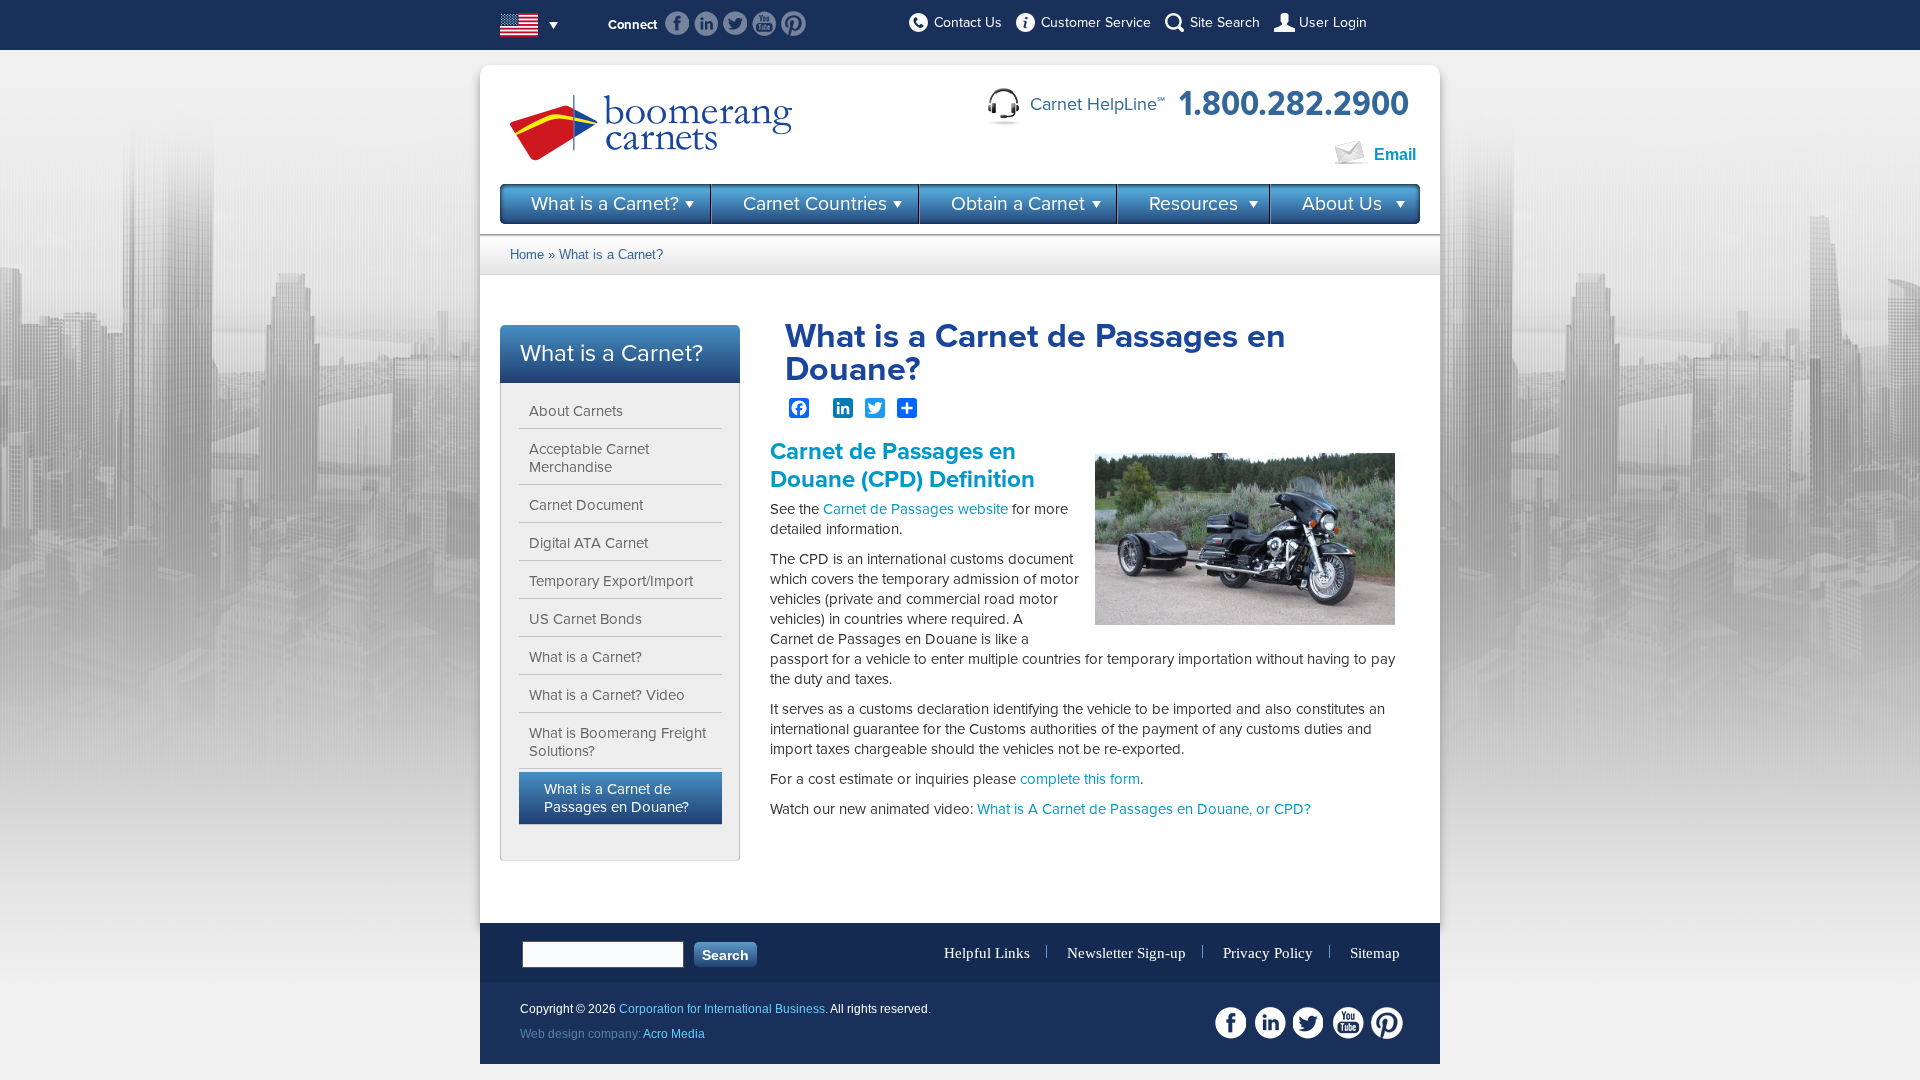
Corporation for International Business (722, 1009)
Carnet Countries (815, 204)
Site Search (1225, 22)
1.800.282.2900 (1294, 104)
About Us (1342, 204)
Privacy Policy (1268, 951)
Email (1395, 154)
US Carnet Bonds (585, 619)
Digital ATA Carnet (588, 543)
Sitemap (1375, 951)
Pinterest (793, 23)
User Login (1333, 22)
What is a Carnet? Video (607, 695)
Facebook (677, 23)
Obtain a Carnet (1018, 204)
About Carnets (576, 411)
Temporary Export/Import (611, 581)
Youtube (764, 23)
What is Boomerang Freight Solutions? (617, 742)
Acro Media (674, 1034)
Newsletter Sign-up (1126, 951)
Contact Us (968, 22)
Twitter (735, 23)
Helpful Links (987, 951)
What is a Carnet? (605, 204)
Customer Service (1096, 22)
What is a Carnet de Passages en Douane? (616, 798)
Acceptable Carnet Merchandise (589, 458)
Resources (1193, 204)
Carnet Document (586, 505)
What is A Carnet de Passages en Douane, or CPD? (1144, 809)
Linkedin (706, 23)
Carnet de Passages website (915, 509)
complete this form (1080, 779)
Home (527, 254)
